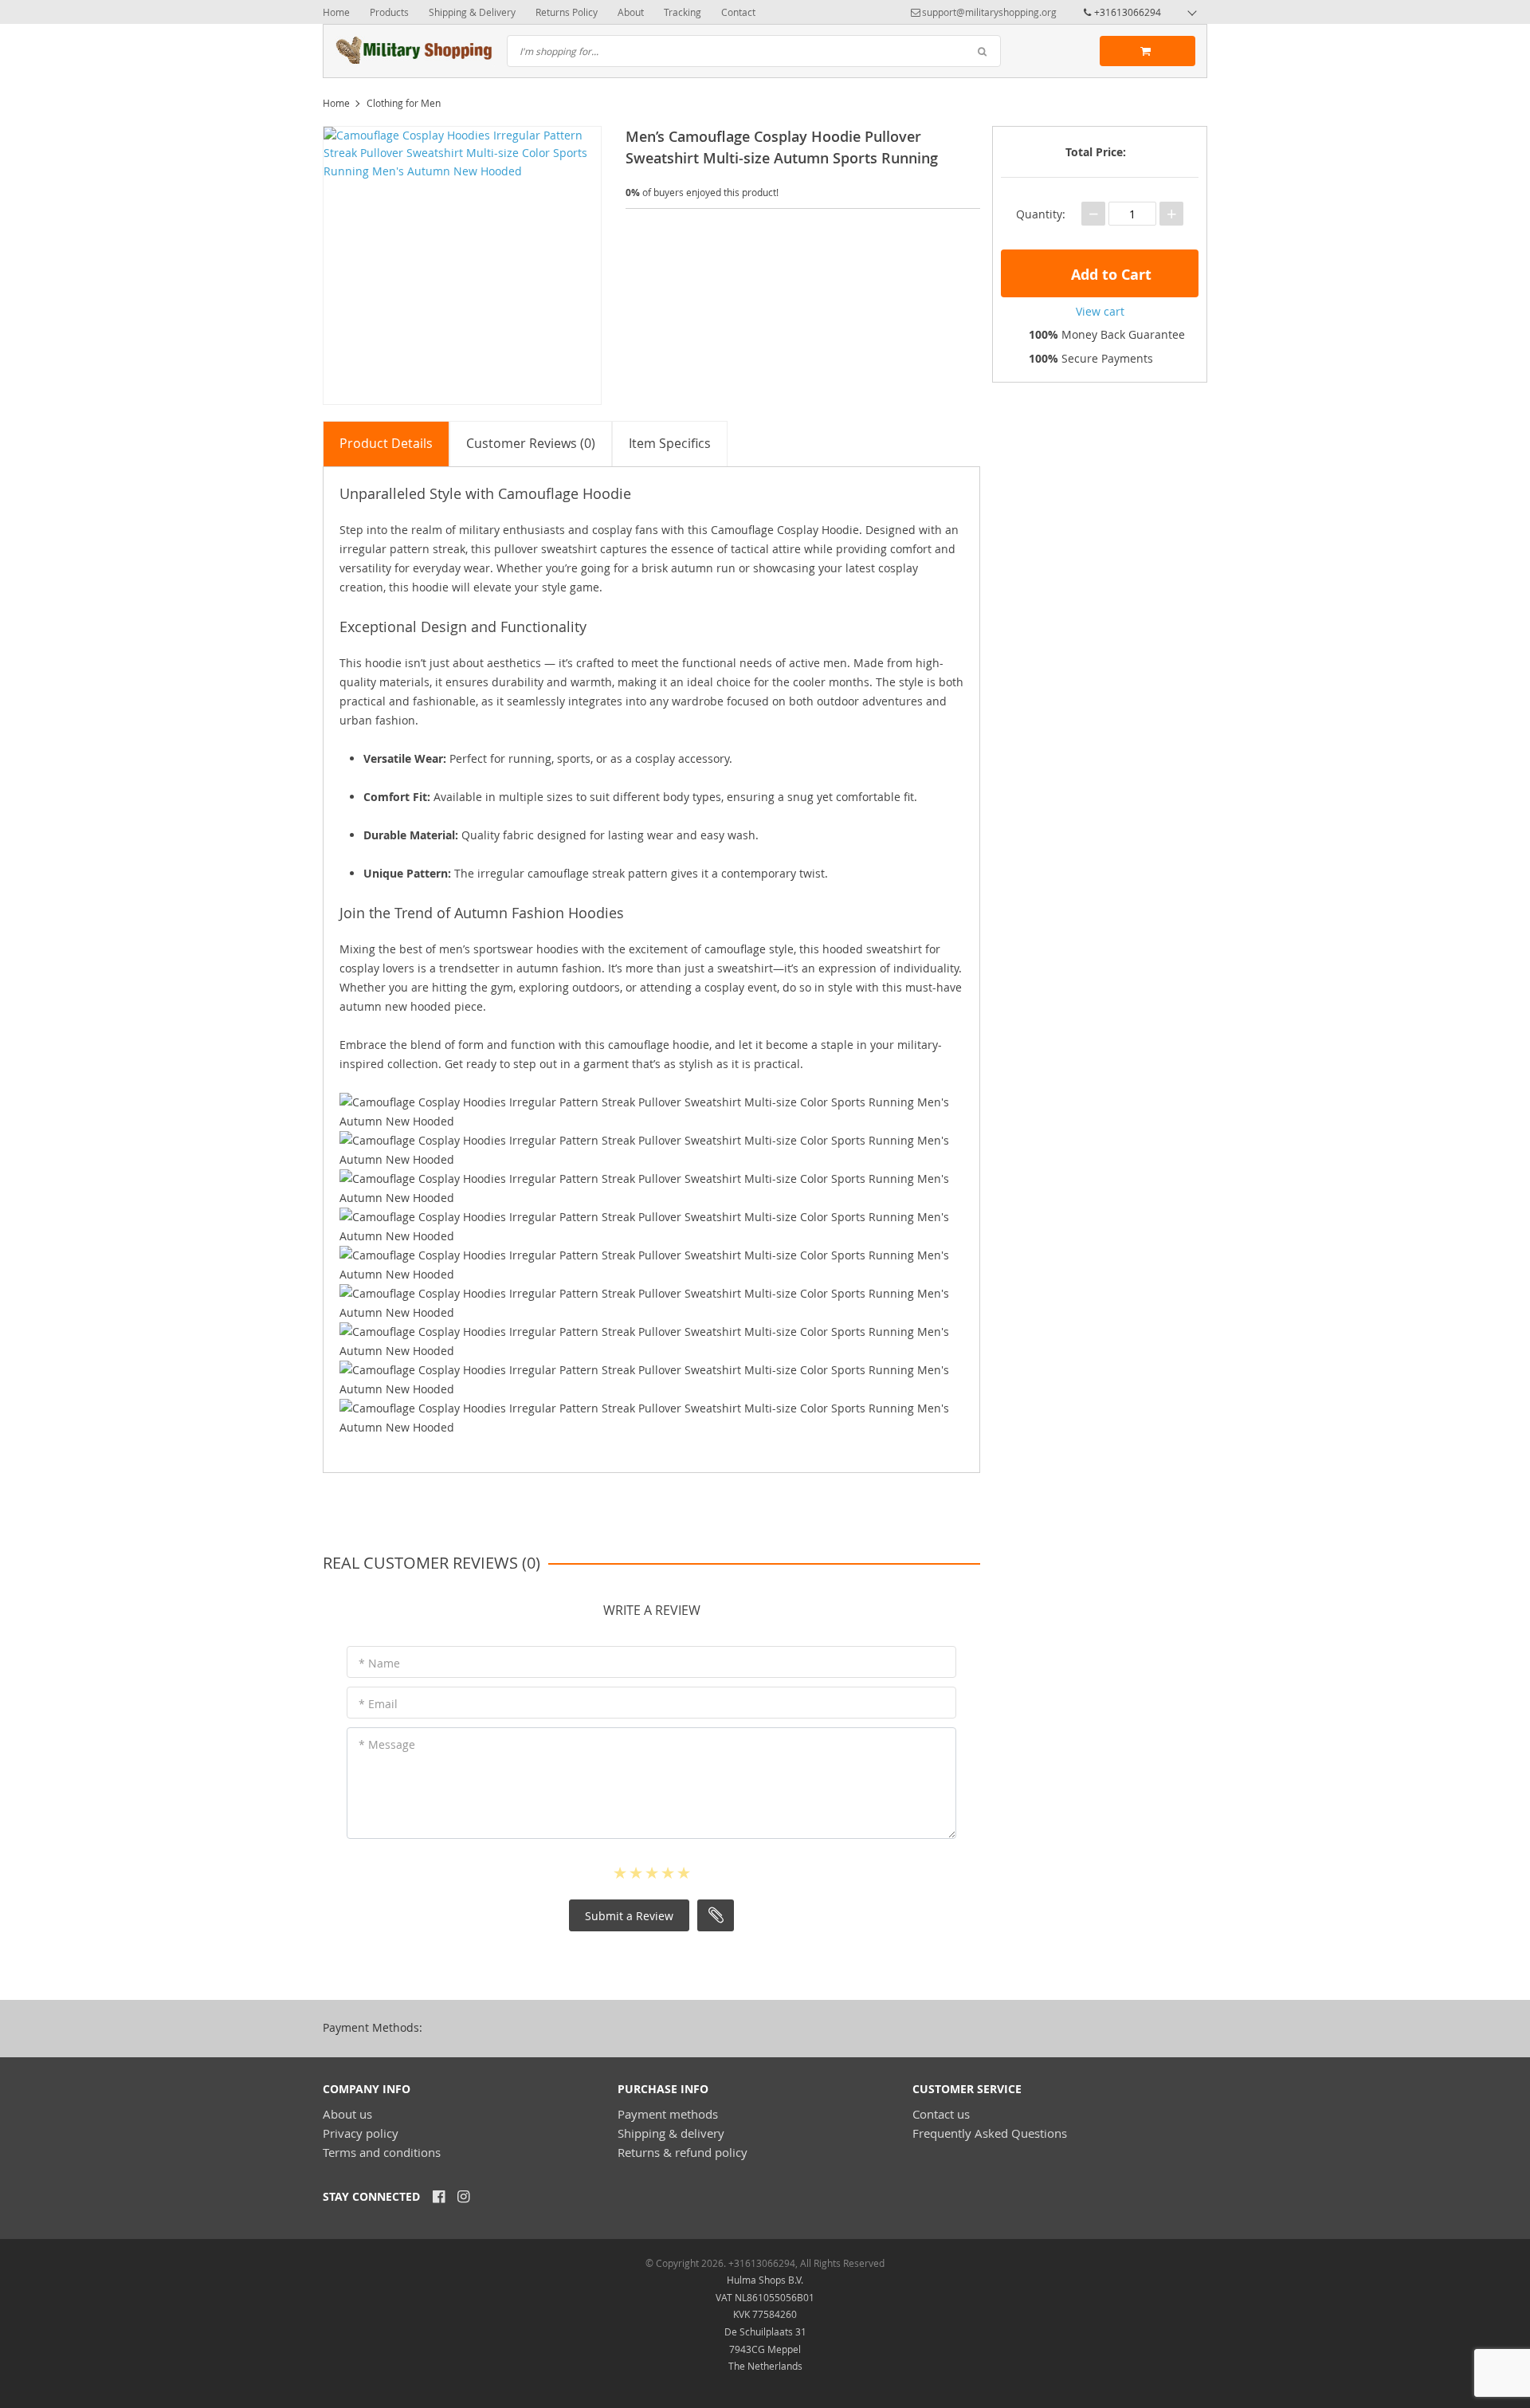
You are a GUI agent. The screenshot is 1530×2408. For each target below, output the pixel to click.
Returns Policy (567, 12)
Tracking (683, 12)
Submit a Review (629, 1916)
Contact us (941, 2114)
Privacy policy (361, 2133)
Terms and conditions (382, 2152)
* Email (378, 1704)
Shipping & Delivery (472, 12)
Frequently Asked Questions (990, 2133)
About (631, 12)
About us (347, 2114)
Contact (738, 12)
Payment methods (668, 2114)
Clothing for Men (404, 103)
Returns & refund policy (683, 2152)
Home (336, 12)
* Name (379, 1663)
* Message (387, 1744)
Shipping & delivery (671, 2133)
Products (389, 12)
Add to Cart (1109, 275)
